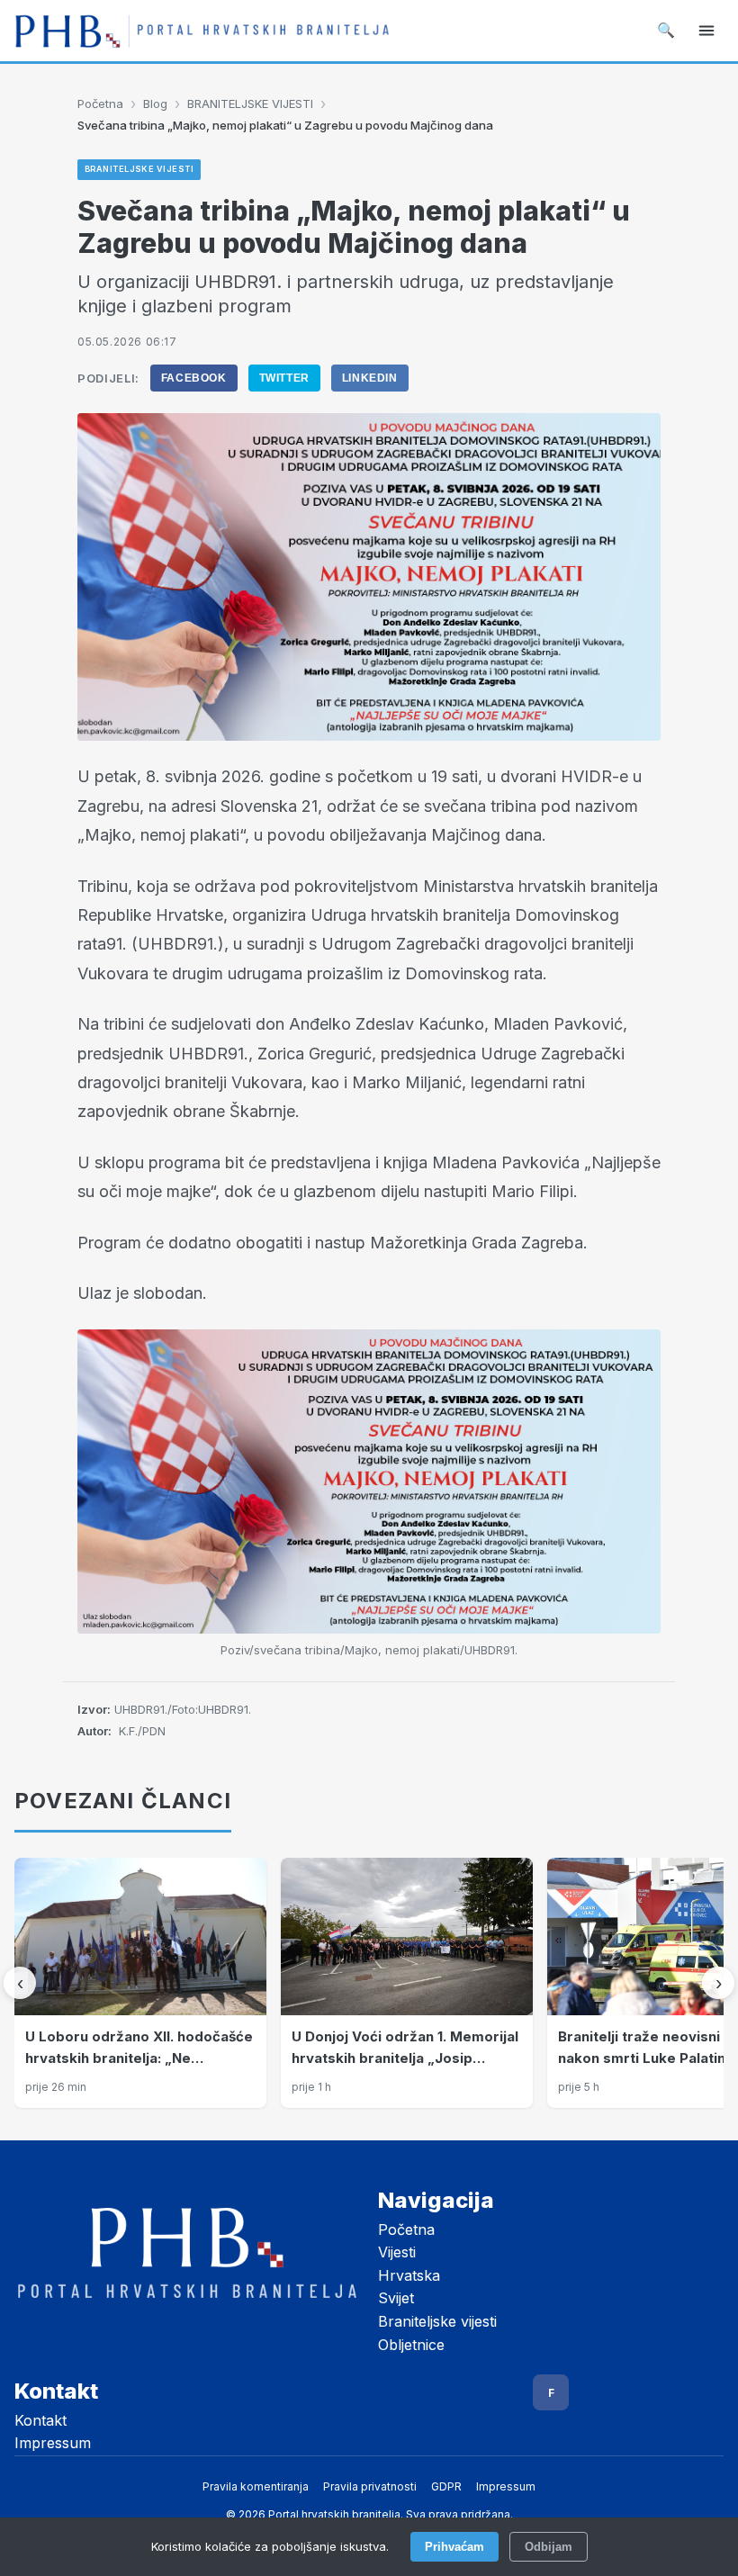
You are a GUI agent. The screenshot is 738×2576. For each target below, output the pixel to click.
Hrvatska (409, 2275)
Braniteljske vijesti (437, 2321)
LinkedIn (370, 378)
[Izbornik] (706, 31)
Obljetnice (411, 2345)
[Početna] (202, 31)
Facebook (194, 378)
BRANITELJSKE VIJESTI (250, 104)
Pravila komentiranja (256, 2486)
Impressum (53, 2443)
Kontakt (40, 2420)
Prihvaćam (454, 2547)
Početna (100, 104)
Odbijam (549, 2547)
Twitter (284, 378)
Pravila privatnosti (370, 2486)
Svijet (396, 2298)
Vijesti (397, 2252)
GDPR (446, 2486)
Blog (155, 104)
